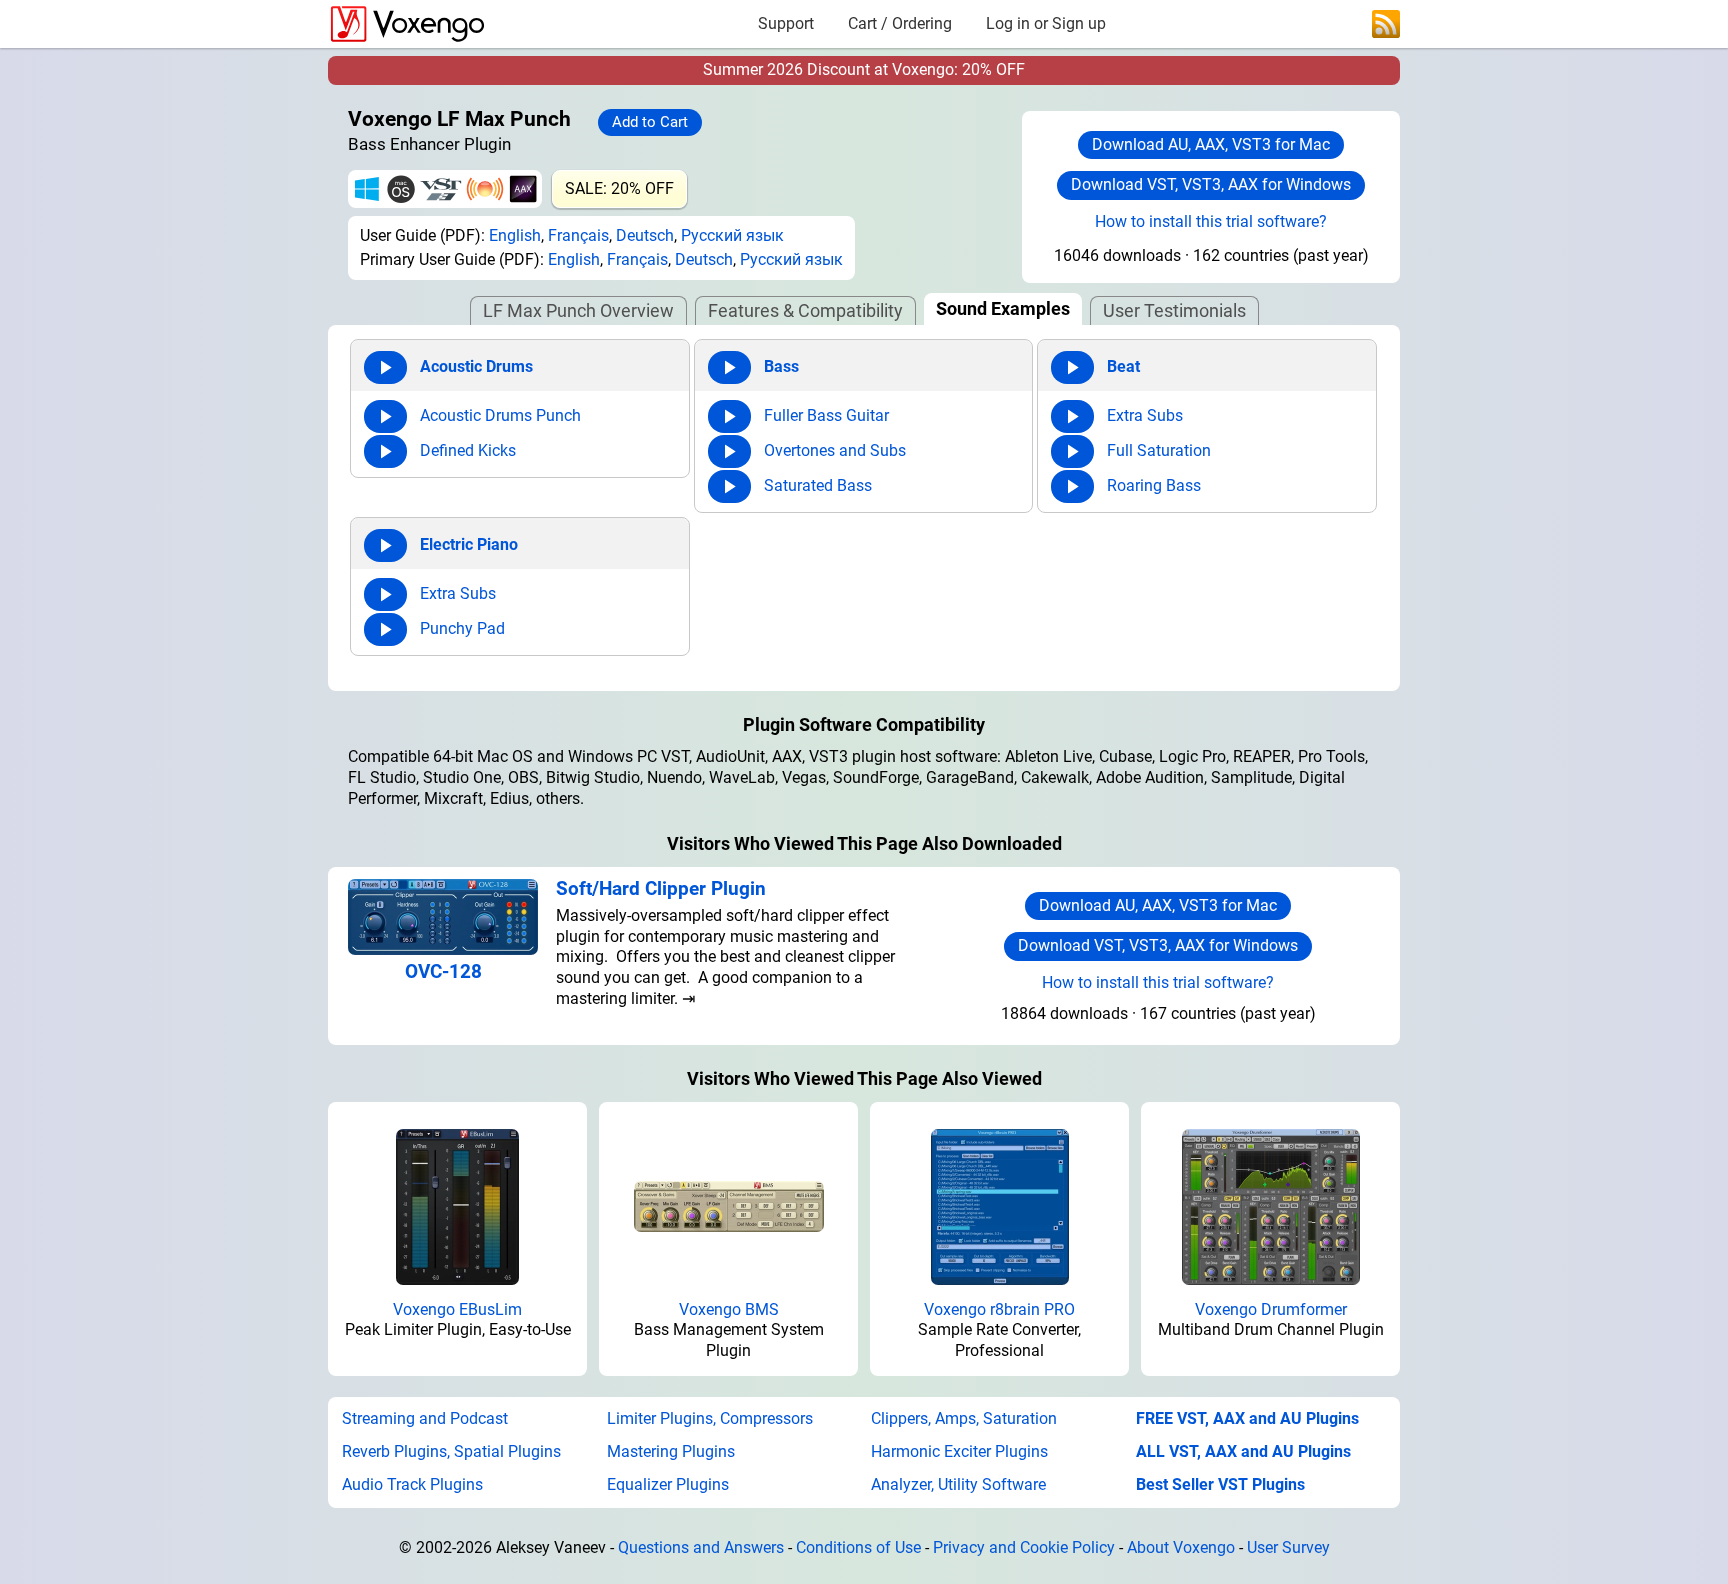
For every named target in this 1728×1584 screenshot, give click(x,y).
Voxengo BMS (729, 1309)
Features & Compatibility (805, 310)
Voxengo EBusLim (457, 1309)
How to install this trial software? (1211, 221)
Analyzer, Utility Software (958, 1484)
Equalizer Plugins (668, 1484)
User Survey (1288, 1547)
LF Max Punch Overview (578, 310)
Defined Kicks (468, 450)
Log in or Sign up (1046, 23)
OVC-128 (443, 971)
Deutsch (645, 235)
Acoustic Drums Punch (500, 415)
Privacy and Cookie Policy (1024, 1547)
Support (786, 23)
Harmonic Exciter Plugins (959, 1451)
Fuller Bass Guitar (826, 415)
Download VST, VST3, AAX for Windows (1211, 184)
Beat (1123, 366)
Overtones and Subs (835, 450)
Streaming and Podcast (425, 1418)
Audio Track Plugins (412, 1484)
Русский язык (732, 235)
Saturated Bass (818, 485)
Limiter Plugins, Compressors (710, 1418)
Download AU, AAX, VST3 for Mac (1211, 144)
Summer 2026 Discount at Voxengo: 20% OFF (864, 69)
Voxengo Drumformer (1271, 1309)
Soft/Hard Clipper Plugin (661, 888)
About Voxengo (1181, 1547)
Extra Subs (1145, 415)
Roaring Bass (1154, 485)
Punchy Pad (462, 628)
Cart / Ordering (900, 23)
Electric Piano (469, 544)
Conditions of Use (858, 1547)
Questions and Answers (701, 1547)
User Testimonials (1174, 310)
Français (578, 235)
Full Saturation (1159, 450)
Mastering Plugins (671, 1451)
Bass (781, 366)
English (515, 235)
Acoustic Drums (476, 366)
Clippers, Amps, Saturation (964, 1418)
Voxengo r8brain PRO (999, 1309)
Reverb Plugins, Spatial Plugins (451, 1451)
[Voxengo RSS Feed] (1386, 22)
